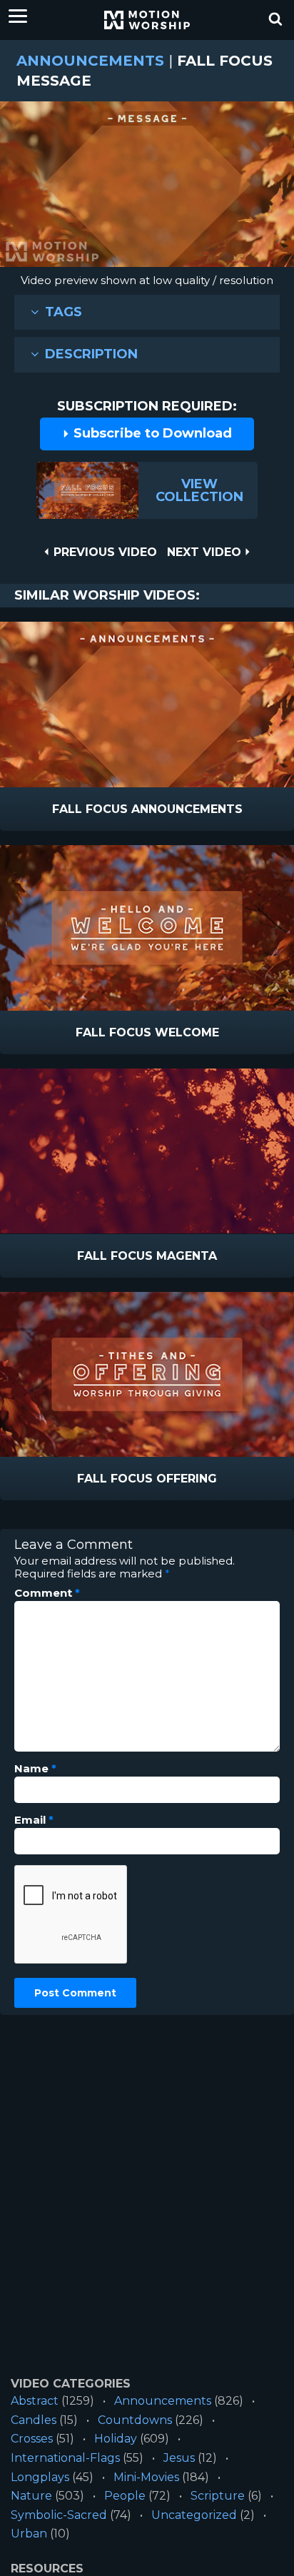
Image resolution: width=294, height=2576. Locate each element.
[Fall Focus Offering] (147, 1375)
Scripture (218, 2496)
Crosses (32, 2439)
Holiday (116, 2439)
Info (87, 810)
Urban (29, 2534)
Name (35, 1769)
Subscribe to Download (151, 433)
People (125, 2496)
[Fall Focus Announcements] (147, 704)
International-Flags (65, 2458)
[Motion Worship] (147, 20)
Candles (34, 2420)
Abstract (35, 2401)
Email (34, 1820)
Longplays (40, 2477)
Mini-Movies (146, 2477)
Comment (47, 1593)
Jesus (179, 2458)
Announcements (90, 61)
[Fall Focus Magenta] (147, 1151)
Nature (31, 2496)
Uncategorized (194, 2515)
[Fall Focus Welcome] (147, 928)
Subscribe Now (184, 810)
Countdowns (135, 2420)
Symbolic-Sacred (59, 2515)
